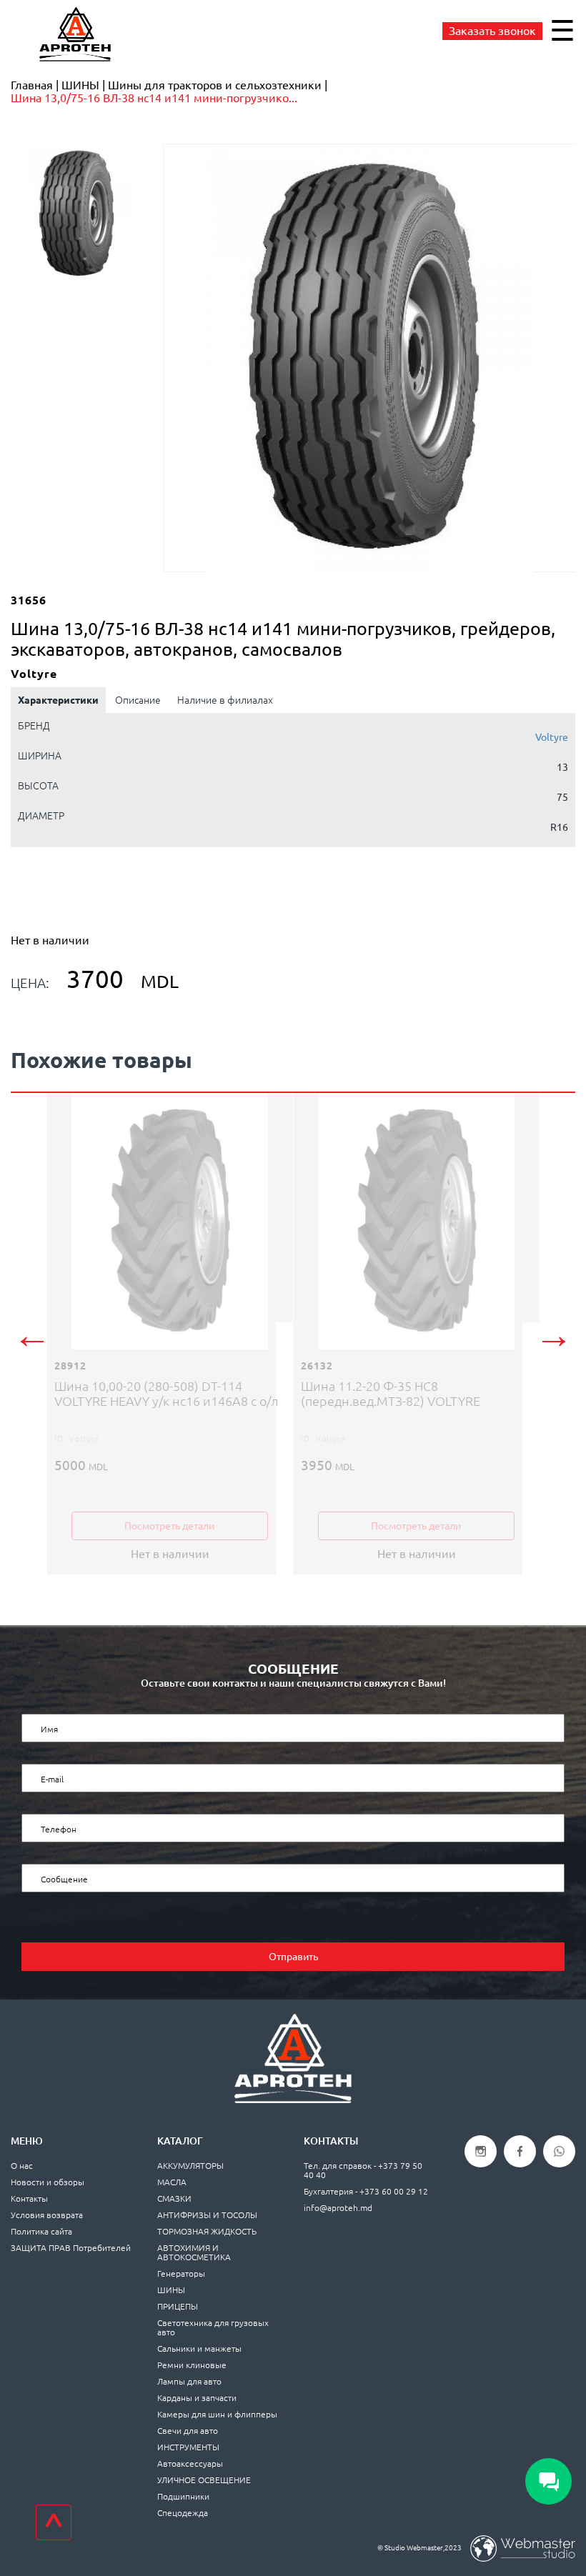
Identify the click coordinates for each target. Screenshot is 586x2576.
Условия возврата (47, 2215)
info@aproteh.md (338, 2208)
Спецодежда (183, 2513)
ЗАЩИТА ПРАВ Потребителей (71, 2248)
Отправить (293, 1957)
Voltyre (552, 737)
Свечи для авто (188, 2431)
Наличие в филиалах (225, 700)
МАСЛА (172, 2182)
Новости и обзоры (48, 2182)
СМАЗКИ (174, 2198)
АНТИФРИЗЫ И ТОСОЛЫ (207, 2215)
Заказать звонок (492, 31)
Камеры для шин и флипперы (217, 2414)
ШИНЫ (171, 2290)
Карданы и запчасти (197, 2398)
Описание (138, 700)
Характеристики (58, 700)
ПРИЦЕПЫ (178, 2306)
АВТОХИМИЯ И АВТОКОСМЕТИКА (194, 2252)
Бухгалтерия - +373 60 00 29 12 (366, 2191)
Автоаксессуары (190, 2463)
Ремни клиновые (192, 2365)
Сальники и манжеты (199, 2348)
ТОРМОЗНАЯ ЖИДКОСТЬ (207, 2231)
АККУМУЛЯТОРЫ (190, 2166)
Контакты (29, 2198)
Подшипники (183, 2496)
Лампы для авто (189, 2381)
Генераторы (181, 2273)
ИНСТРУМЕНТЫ (188, 2447)
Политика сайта (41, 2231)
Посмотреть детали (169, 1526)
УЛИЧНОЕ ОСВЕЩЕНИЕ (204, 2480)
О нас (22, 2166)
